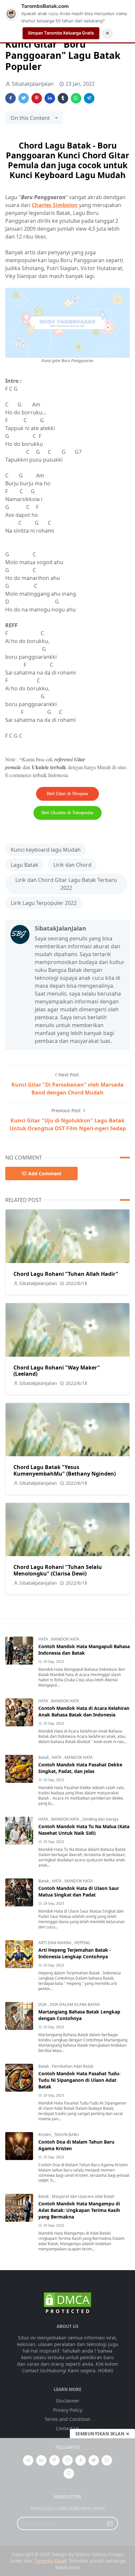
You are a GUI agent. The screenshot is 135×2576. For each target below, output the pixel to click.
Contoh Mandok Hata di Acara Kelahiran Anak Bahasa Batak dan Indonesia (84, 1711)
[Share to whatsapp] (76, 98)
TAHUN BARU (67, 2135)
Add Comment (45, 1173)
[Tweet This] (24, 98)
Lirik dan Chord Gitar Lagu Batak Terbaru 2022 (66, 884)
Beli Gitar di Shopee (67, 793)
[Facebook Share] (10, 98)
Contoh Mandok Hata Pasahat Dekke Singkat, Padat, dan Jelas (80, 1768)
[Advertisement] (67, 2507)
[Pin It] (37, 98)
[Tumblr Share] (63, 98)
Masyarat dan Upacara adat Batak (83, 2196)
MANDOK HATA (65, 1639)
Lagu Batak (25, 865)
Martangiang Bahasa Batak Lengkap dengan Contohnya (79, 2015)
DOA (43, 2004)
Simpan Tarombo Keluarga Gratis (61, 33)
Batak (44, 1757)
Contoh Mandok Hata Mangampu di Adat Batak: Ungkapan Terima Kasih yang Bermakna (79, 2210)
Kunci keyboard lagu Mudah (46, 850)
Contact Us (67, 2428)
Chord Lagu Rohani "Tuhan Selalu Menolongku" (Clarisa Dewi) (58, 1570)
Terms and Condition (67, 2419)
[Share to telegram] (89, 98)
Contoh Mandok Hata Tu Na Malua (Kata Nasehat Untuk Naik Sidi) (84, 1830)
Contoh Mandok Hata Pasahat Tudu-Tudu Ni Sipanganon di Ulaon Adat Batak (79, 2080)
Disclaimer (68, 2401)
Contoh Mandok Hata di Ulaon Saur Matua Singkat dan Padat (79, 1891)
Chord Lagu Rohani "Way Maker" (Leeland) (57, 1371)
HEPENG (82, 1943)
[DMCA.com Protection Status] (67, 2303)
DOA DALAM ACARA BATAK (75, 2004)
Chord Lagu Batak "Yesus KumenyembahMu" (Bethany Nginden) (65, 1470)
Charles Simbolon (55, 205)
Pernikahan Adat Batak (73, 2066)
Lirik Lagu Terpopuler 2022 (44, 903)
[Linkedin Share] (50, 98)
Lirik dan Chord (72, 865)
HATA (44, 1639)
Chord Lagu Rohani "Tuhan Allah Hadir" (66, 1274)
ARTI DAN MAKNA (55, 1943)
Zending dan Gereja (100, 1819)
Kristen (45, 2135)
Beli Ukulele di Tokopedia (67, 813)
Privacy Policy (68, 2410)
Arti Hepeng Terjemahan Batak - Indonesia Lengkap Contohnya (75, 1953)
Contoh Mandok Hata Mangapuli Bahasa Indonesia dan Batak (84, 1650)
